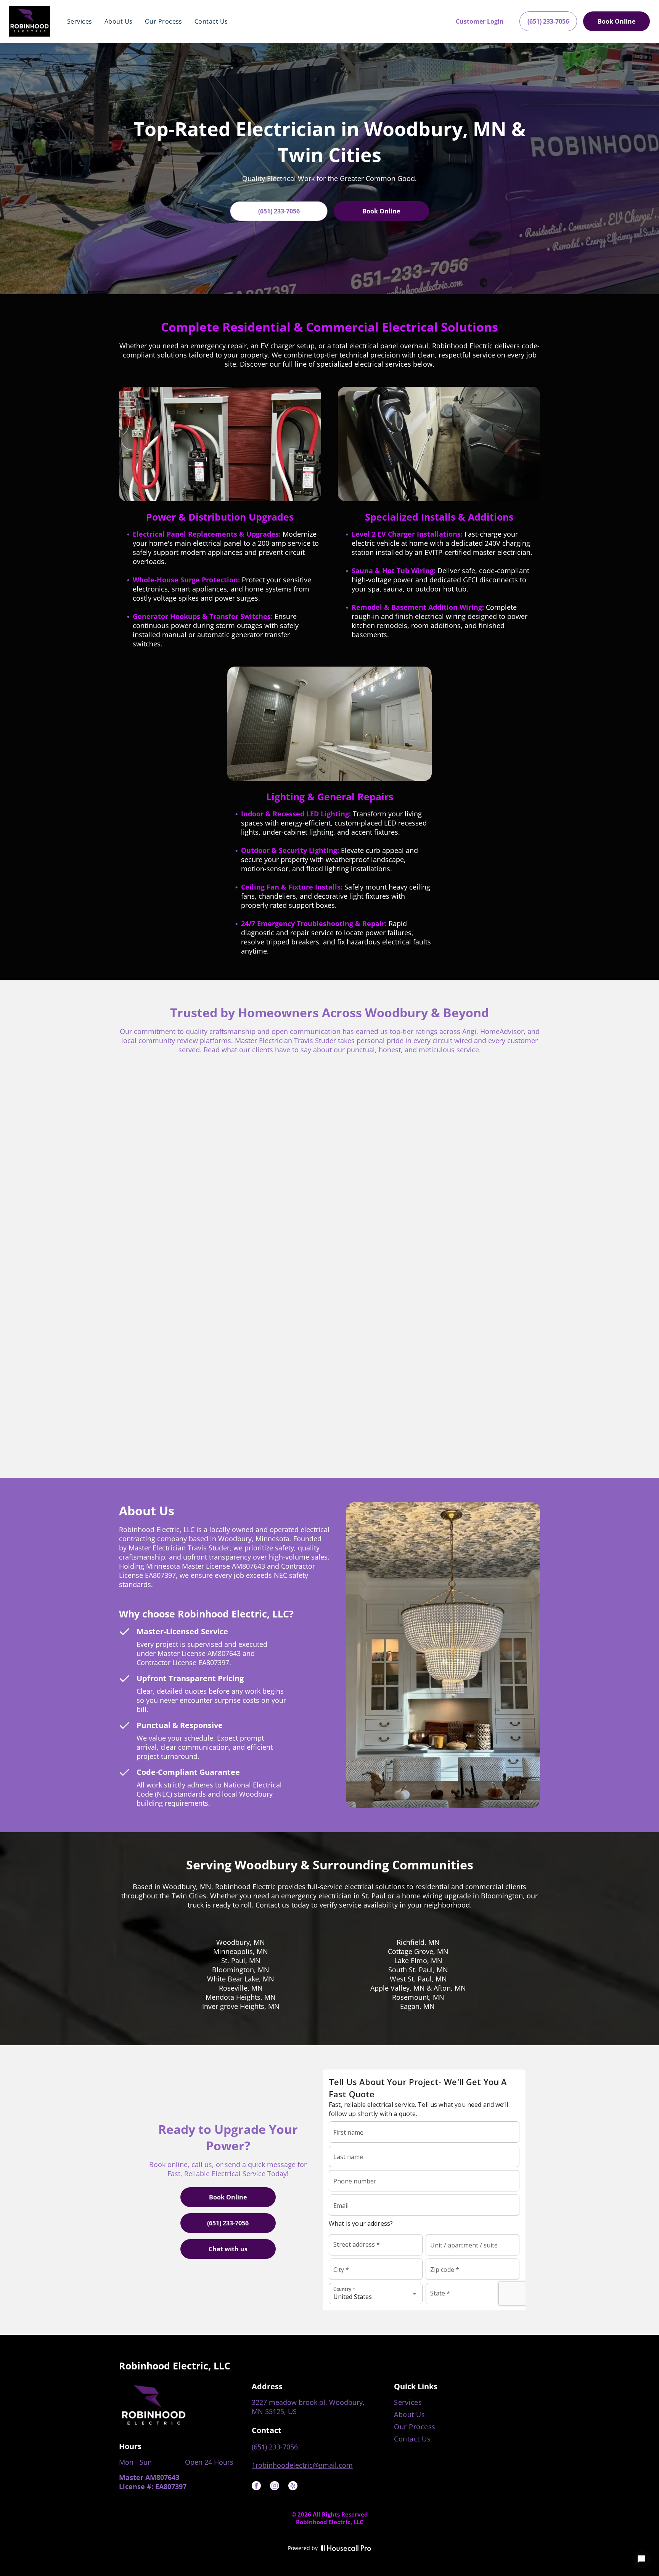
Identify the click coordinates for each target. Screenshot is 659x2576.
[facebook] (256, 2487)
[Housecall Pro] (346, 2548)
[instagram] (275, 2487)
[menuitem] (80, 21)
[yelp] (293, 2487)
